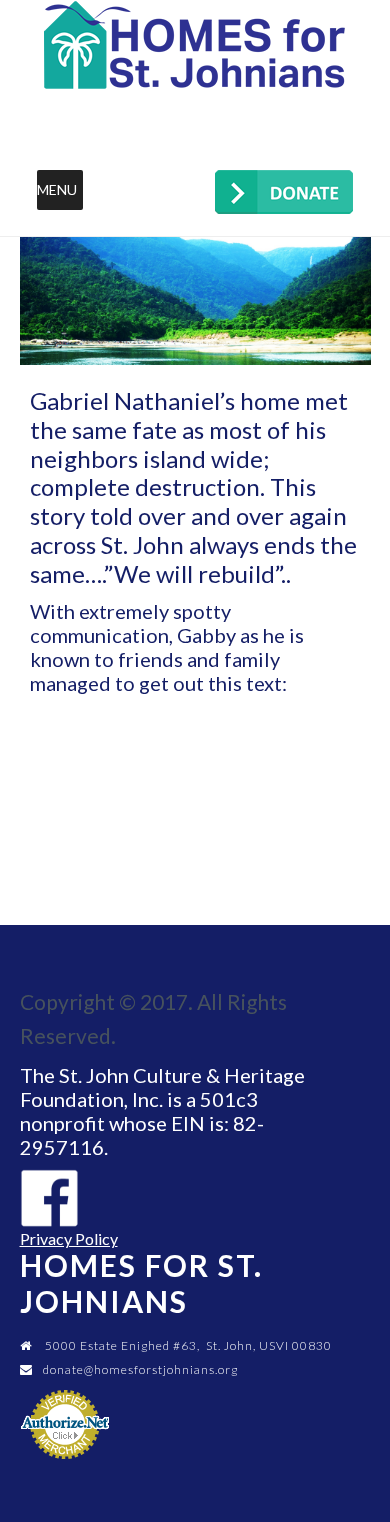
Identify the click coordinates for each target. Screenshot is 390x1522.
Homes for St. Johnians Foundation (195, 45)
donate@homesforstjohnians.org (140, 1369)
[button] (57, 190)
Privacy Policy (69, 1238)
